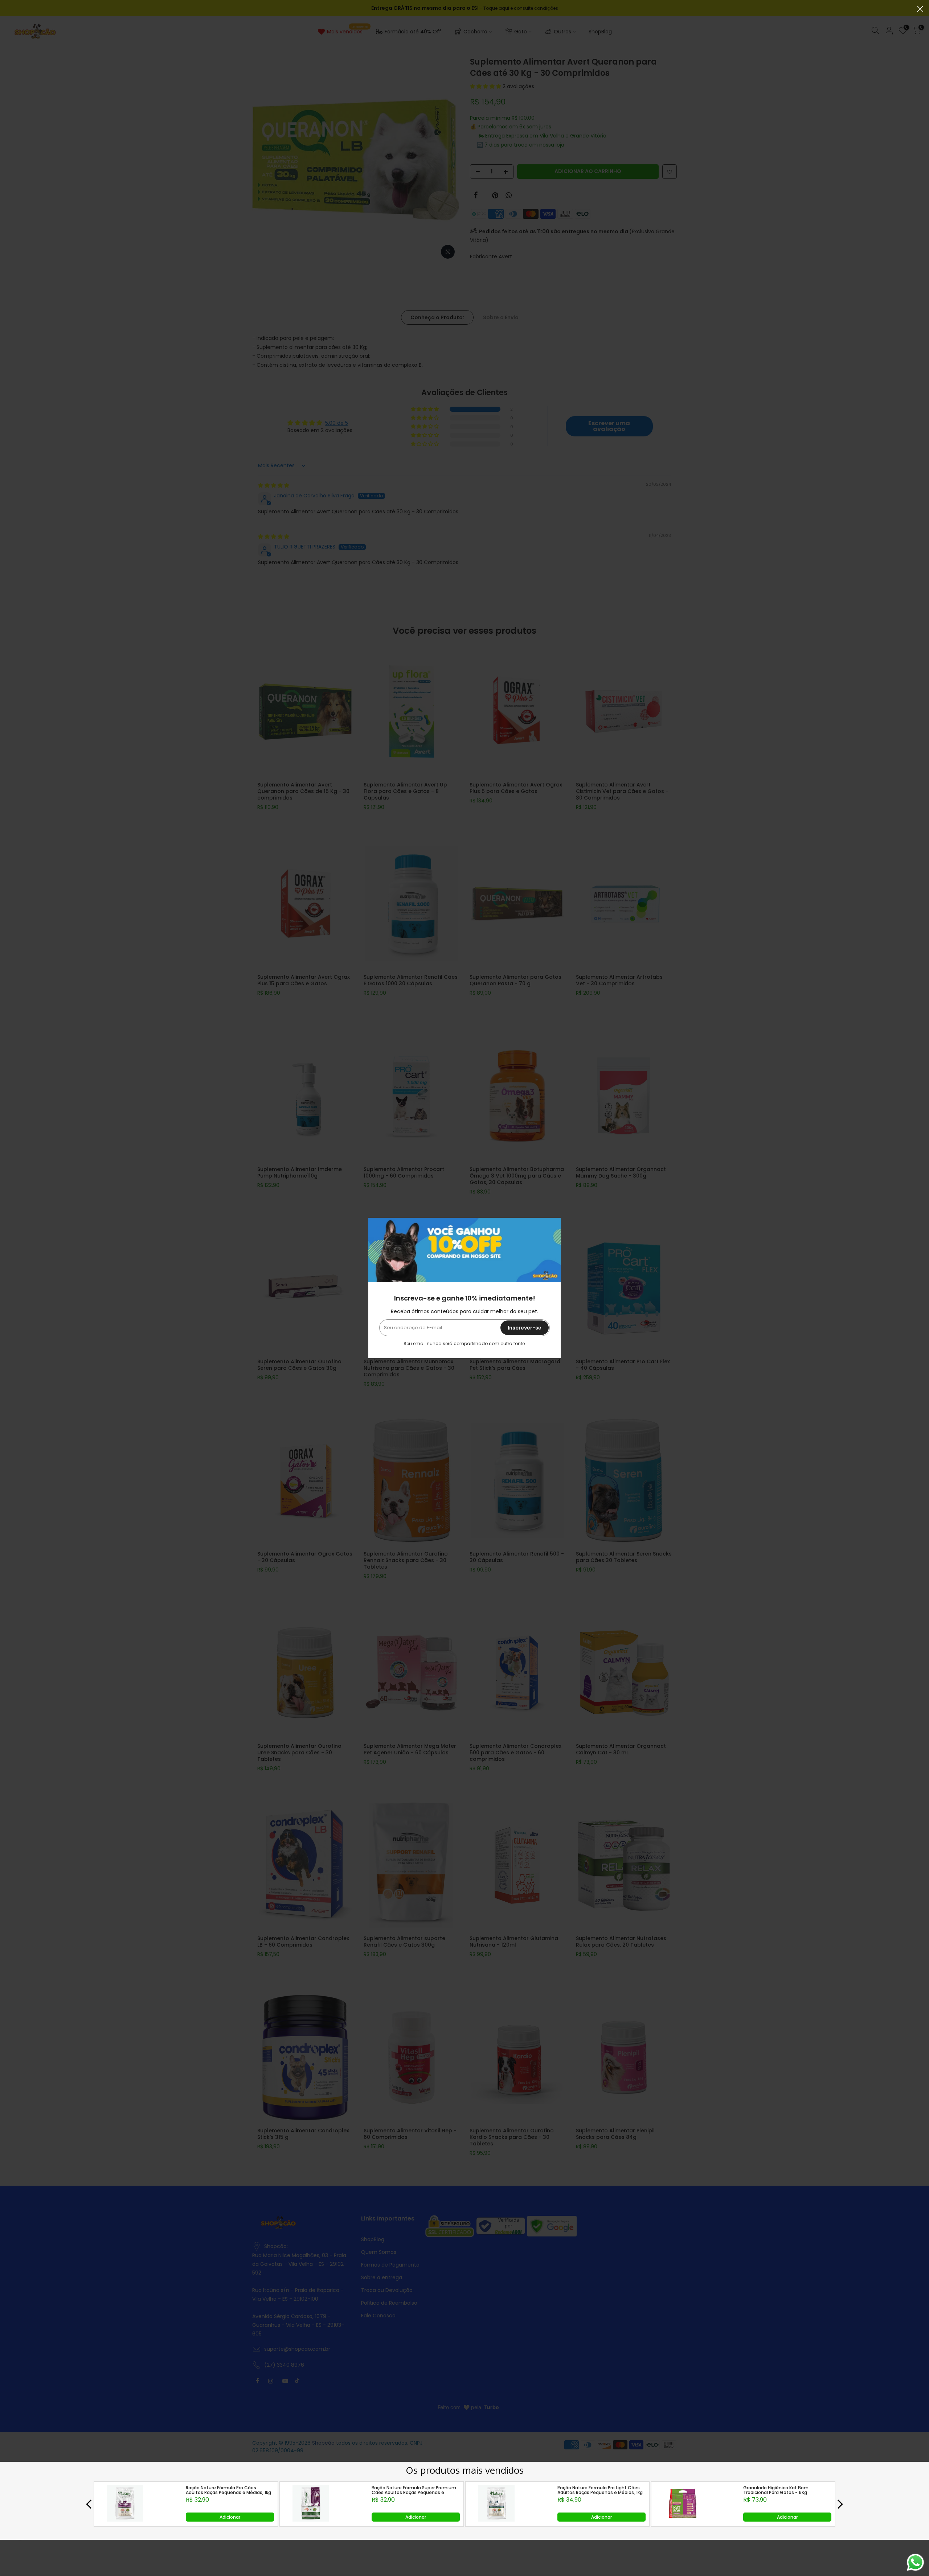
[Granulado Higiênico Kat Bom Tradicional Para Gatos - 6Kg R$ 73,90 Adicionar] (682, 2520)
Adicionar (230, 2517)
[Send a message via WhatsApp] (915, 2562)
